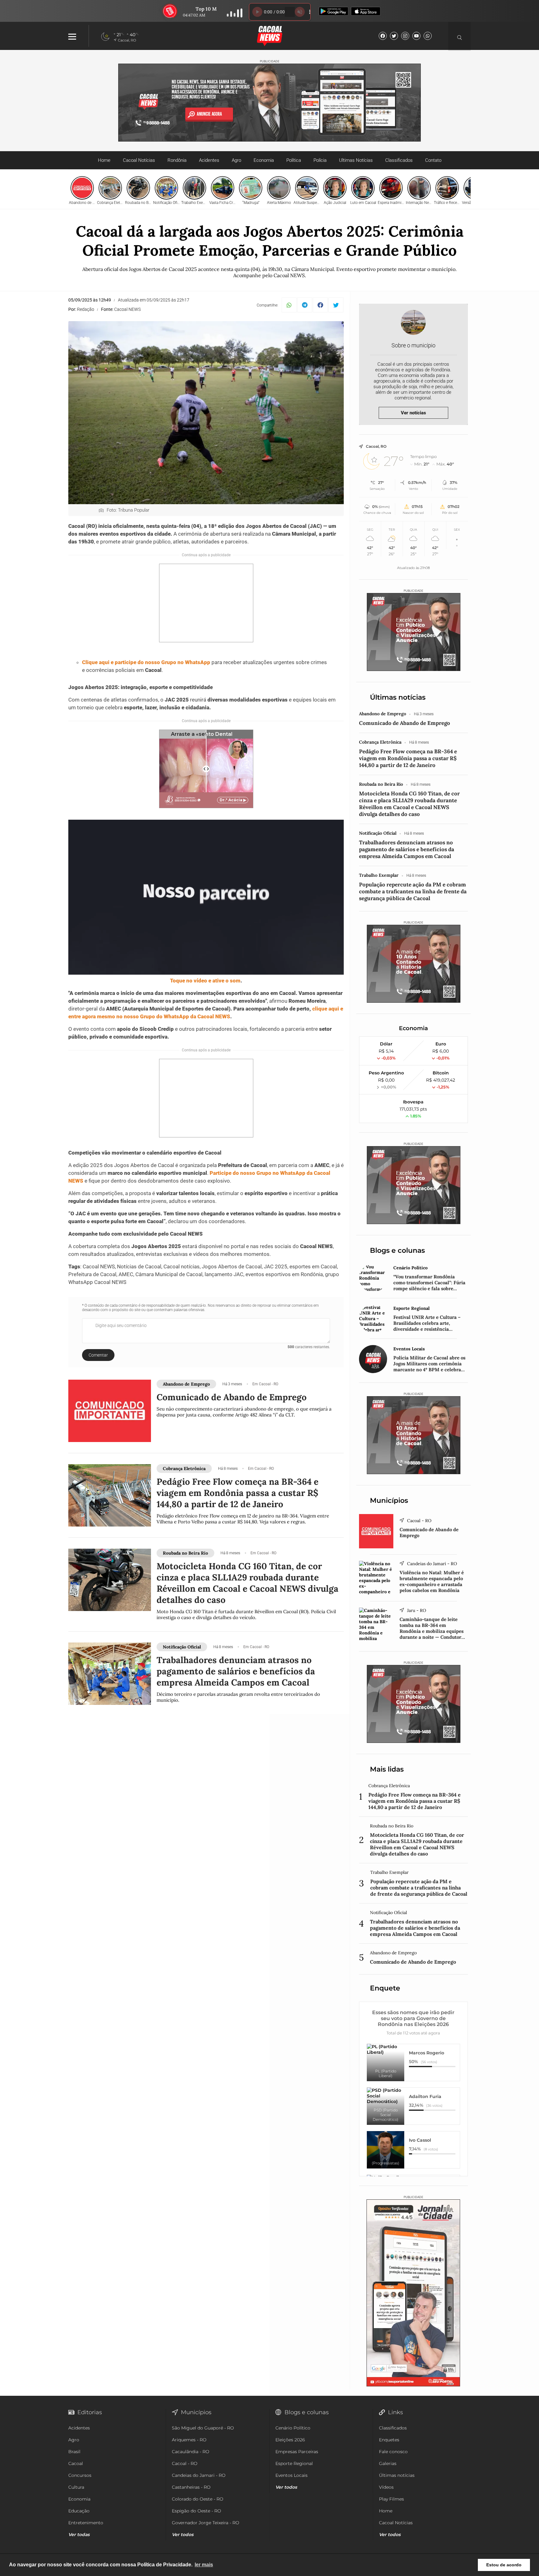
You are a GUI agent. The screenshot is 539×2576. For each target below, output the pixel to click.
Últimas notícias (398, 697)
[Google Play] (334, 12)
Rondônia (177, 160)
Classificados (399, 160)
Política (294, 160)
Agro (236, 160)
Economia (264, 160)
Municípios (389, 1500)
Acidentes (209, 160)
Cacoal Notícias (139, 160)
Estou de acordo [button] (504, 2565)
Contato (433, 160)
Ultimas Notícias (356, 160)
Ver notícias (413, 413)
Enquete (385, 1988)
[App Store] (366, 12)
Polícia (320, 160)
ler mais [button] (204, 2565)
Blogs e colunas (397, 1250)
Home (104, 160)
